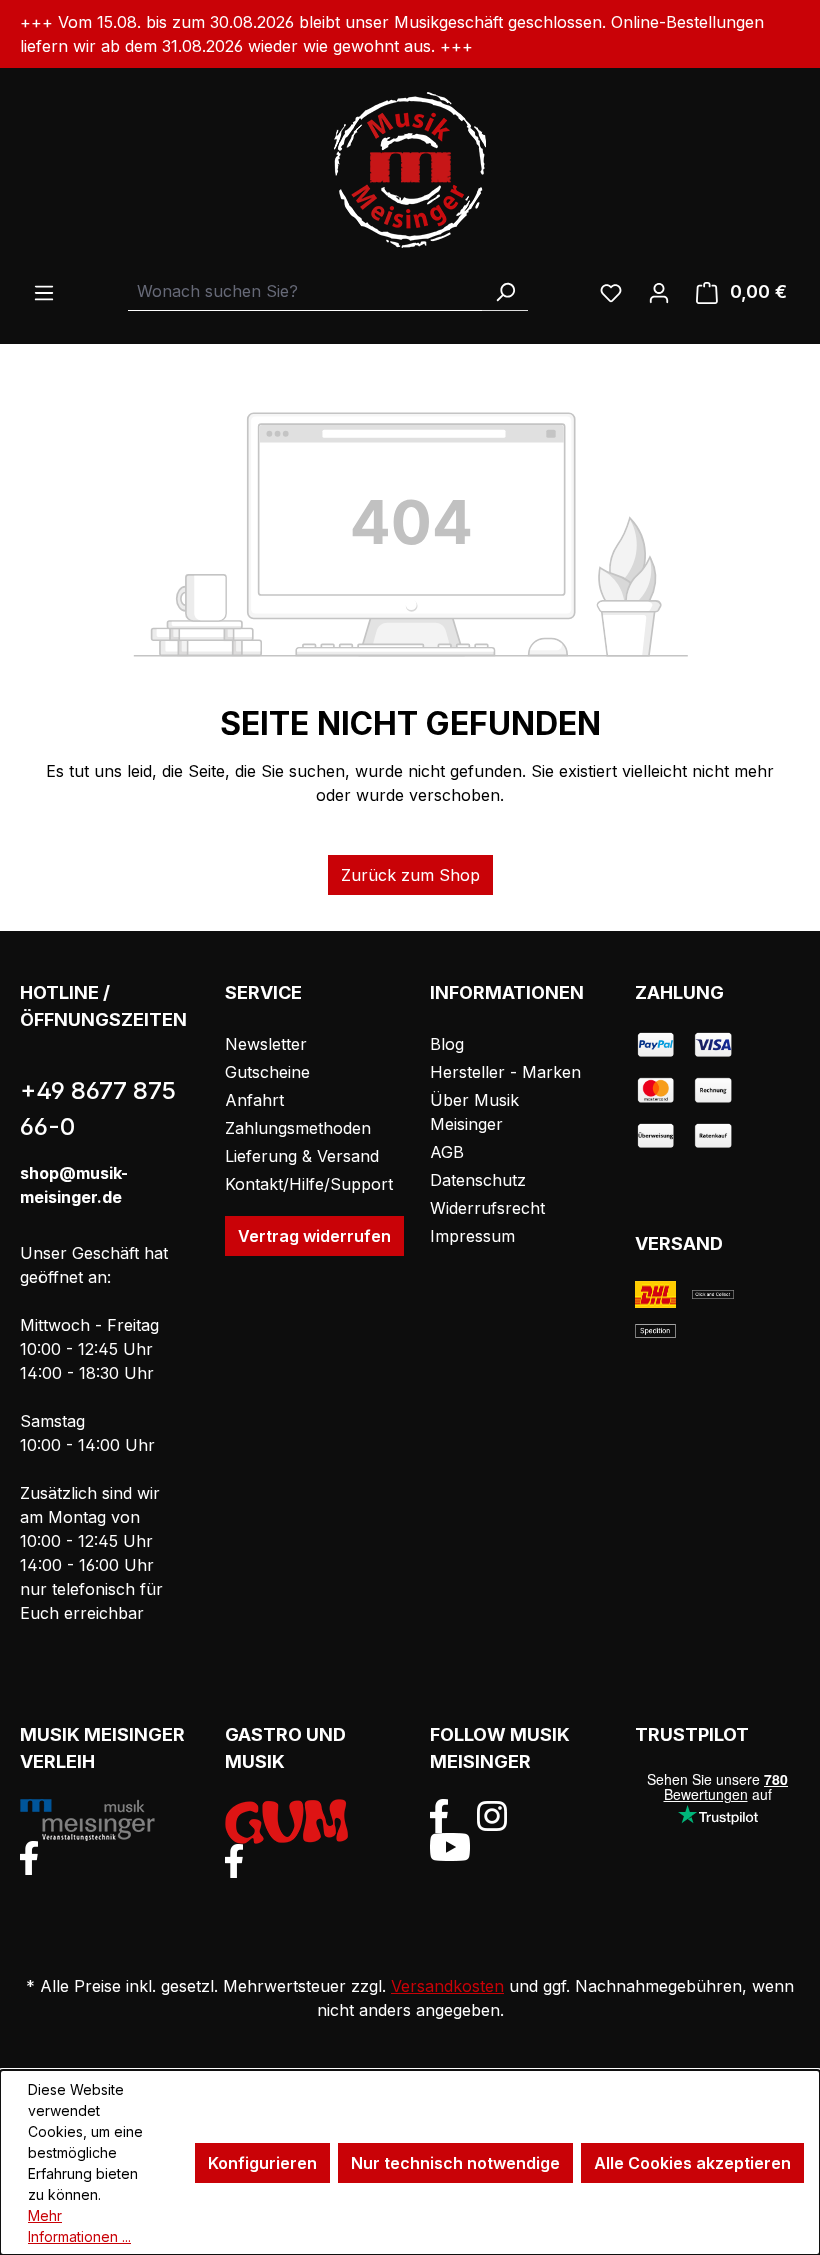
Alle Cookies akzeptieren (692, 2163)
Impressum (472, 1236)
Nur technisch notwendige (455, 2163)
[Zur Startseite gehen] (410, 170)
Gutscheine (267, 1072)
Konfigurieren (262, 2163)
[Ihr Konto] (659, 292)
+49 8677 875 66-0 (98, 1108)
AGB (447, 1152)
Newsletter (266, 1044)
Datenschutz (478, 1180)
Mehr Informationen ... (79, 2226)
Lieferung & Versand (302, 1156)
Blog (447, 1044)
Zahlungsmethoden (298, 1128)
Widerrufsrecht (487, 1208)
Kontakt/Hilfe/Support (309, 1184)
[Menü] (44, 292)
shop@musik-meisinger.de (74, 1185)
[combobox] (305, 291)
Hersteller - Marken (505, 1072)
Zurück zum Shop (410, 875)
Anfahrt (254, 1100)
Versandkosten (447, 1986)
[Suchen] (505, 291)
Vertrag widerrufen (314, 1236)
